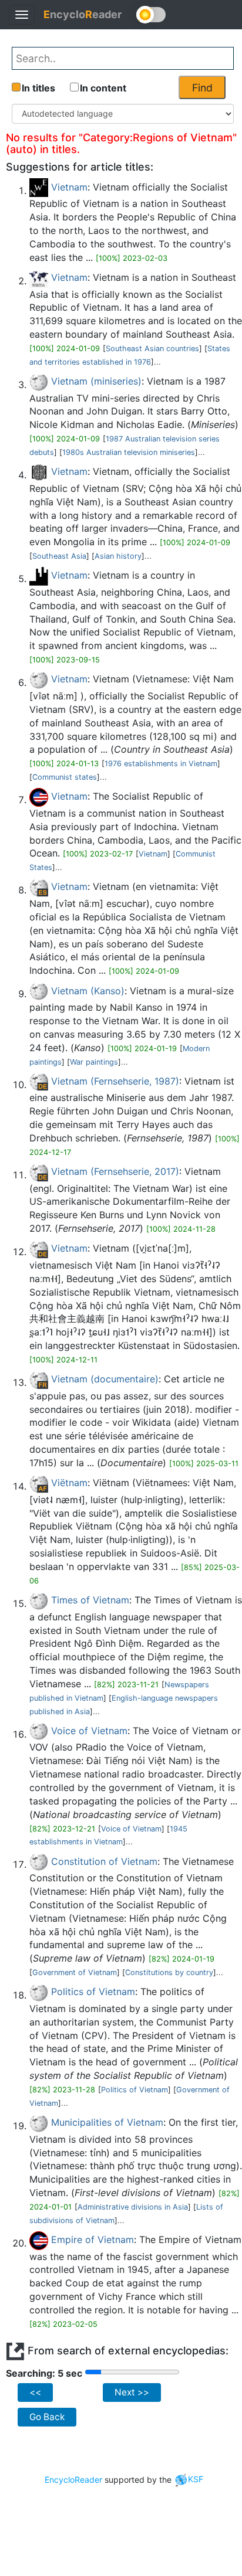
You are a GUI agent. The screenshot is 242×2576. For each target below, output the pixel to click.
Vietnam (69, 187)
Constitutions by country (169, 1972)
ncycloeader (83, 14)
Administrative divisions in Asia (133, 2207)
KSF (196, 2479)
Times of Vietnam (90, 1600)
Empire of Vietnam (93, 2239)
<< (35, 2392)
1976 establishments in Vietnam (161, 764)
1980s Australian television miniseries (129, 452)
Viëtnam (69, 1483)
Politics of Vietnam (93, 1992)
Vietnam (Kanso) (88, 991)
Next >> (132, 2392)
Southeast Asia (59, 556)
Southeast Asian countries (152, 349)
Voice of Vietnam (89, 1731)
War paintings (94, 1062)
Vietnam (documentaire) (105, 1379)
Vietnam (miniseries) (96, 381)
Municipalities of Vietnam (107, 2122)
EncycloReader (73, 2479)
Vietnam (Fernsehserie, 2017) (115, 1171)
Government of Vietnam (75, 1972)
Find (202, 88)
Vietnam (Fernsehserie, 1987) (115, 1081)
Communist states (65, 777)
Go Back (47, 2417)
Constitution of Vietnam (104, 1861)
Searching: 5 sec (44, 2373)
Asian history (118, 556)
